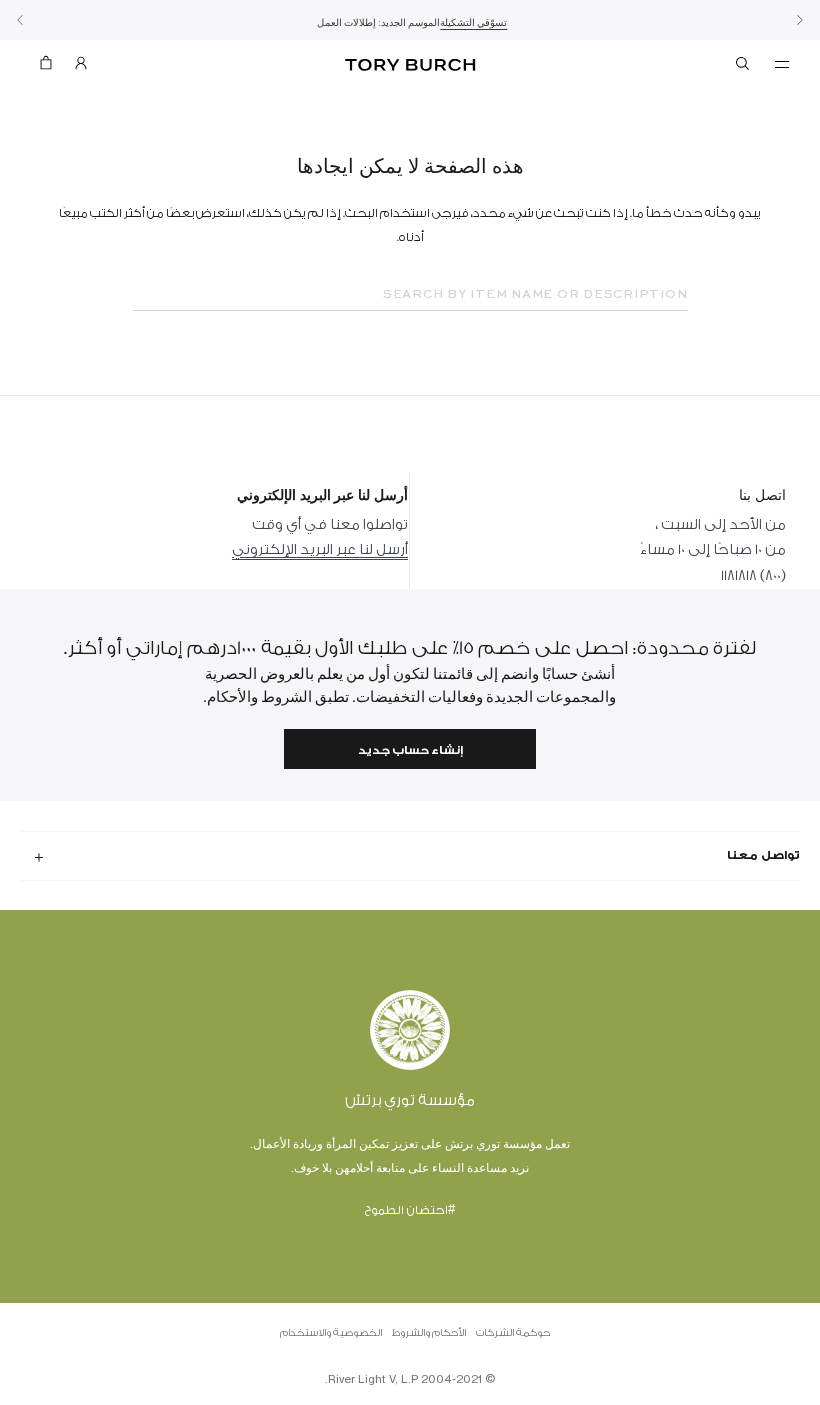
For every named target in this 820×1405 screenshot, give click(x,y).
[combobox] (410, 295)
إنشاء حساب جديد (410, 750)
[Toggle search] (744, 67)
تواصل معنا (763, 855)
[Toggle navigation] (782, 63)
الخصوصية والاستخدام (331, 1333)
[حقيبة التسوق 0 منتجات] (54, 67)
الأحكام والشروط (429, 1333)
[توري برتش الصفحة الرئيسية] (409, 65)
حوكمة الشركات (513, 1333)
